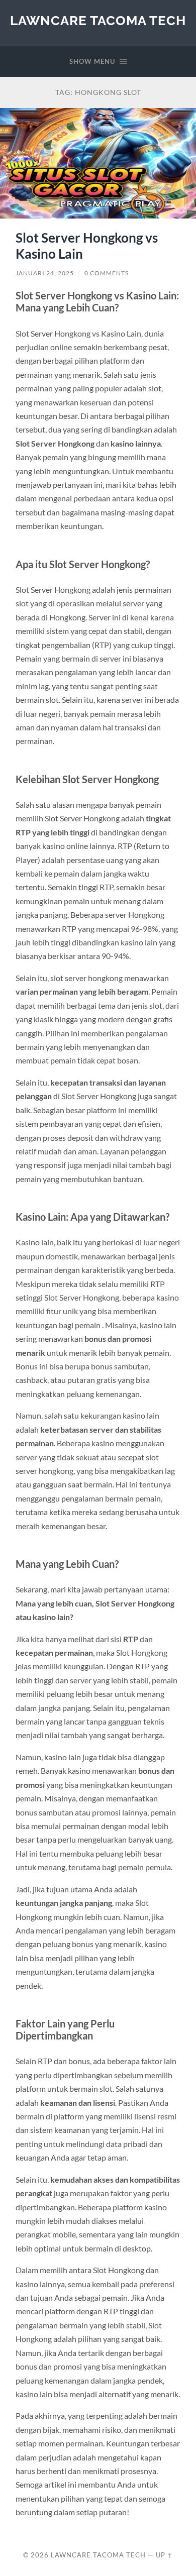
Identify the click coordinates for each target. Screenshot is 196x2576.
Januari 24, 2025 (45, 273)
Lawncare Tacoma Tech (98, 20)
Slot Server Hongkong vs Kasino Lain (87, 246)
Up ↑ (164, 2555)
